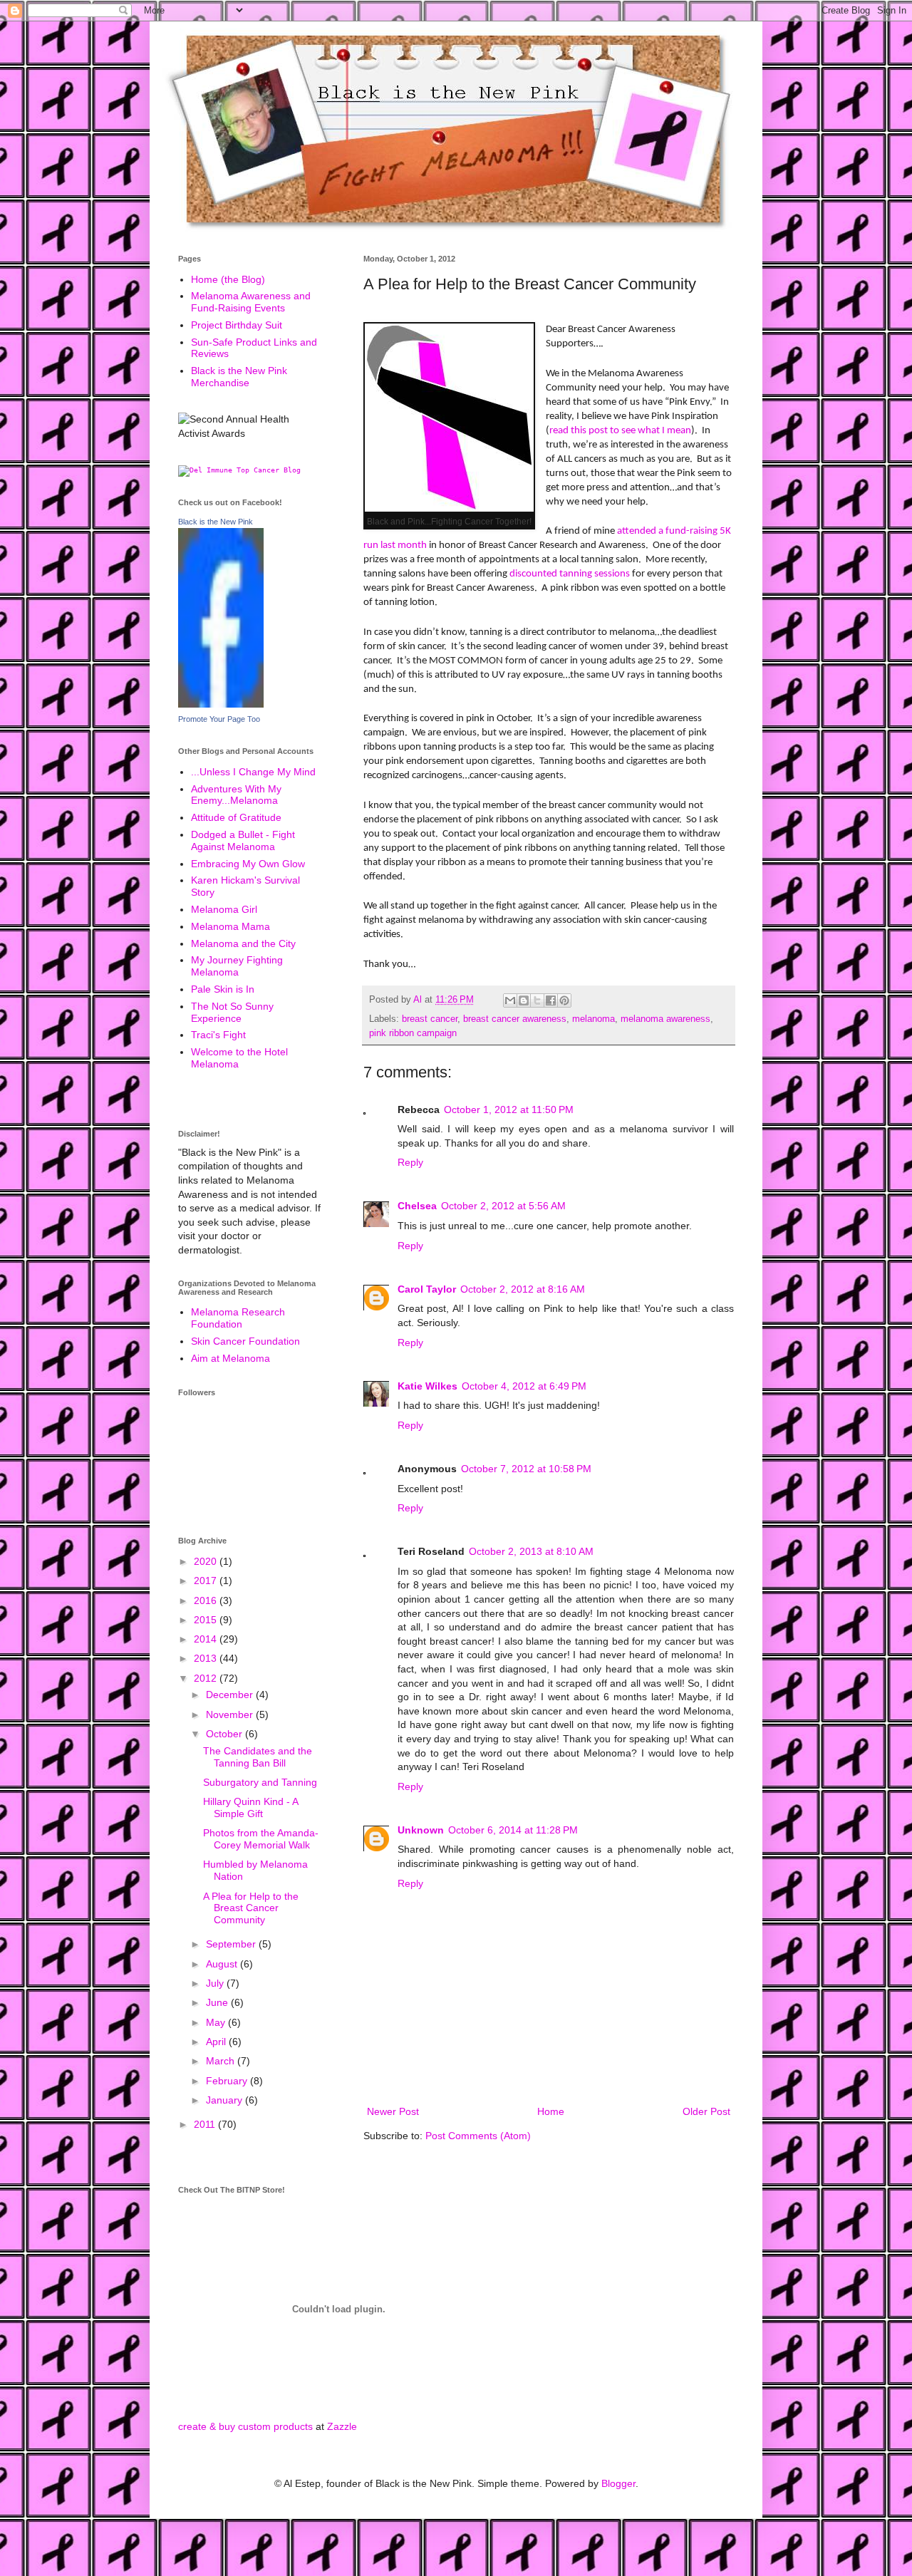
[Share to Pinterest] (564, 1000)
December (231, 1695)
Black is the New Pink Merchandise (239, 377)
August (223, 1964)
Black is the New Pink (216, 522)
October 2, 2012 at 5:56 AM (503, 1206)
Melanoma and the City (243, 943)
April (217, 2042)
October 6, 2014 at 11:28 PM (513, 1830)
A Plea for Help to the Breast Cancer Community (251, 1908)
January (226, 2100)
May (217, 2022)
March (222, 2061)
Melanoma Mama (230, 926)
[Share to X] (537, 1000)
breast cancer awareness (515, 1019)
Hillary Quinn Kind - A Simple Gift (250, 1807)
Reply (410, 1162)
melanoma (594, 1019)
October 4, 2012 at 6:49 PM (524, 1386)
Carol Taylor (427, 1289)
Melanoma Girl (224, 909)
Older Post (706, 2111)
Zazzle (342, 2426)
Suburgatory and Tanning (260, 1782)
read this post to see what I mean (620, 430)
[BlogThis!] (524, 1000)
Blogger (618, 2483)
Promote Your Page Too (219, 719)
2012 (207, 1678)
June (218, 2002)
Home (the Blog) (228, 279)
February (228, 2081)
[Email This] (510, 1000)
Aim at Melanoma (230, 1358)
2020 (207, 1561)
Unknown (421, 1830)
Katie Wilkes (427, 1386)
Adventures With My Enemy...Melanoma (236, 795)
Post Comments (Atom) (478, 2136)
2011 (206, 2124)
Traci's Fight (218, 1035)
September (232, 1944)
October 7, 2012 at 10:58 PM (526, 1469)
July (216, 1983)
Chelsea (417, 1206)
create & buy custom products (245, 2426)
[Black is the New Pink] (221, 704)
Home (551, 2111)
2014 (207, 1639)
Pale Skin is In (223, 989)
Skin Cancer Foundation (245, 1341)
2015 (207, 1620)
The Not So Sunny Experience (232, 1012)
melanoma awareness (665, 1019)
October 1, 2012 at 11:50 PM (509, 1109)
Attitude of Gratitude (236, 817)
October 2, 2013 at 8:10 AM (531, 1551)
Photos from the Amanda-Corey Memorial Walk (261, 1839)
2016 (207, 1600)
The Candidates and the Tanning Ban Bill (258, 1757)
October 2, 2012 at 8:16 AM (523, 1289)
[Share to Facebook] (551, 1000)
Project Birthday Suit (237, 325)
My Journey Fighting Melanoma (237, 966)
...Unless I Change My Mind (253, 772)
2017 (207, 1581)
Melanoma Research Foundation (238, 1318)
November (231, 1714)
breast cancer (430, 1019)
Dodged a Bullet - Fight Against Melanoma (243, 840)
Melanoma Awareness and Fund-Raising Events (251, 302)
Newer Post (393, 2111)
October (226, 1734)
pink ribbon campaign (413, 1033)
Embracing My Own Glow (248, 864)
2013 (207, 1658)
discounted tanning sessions (570, 574)
